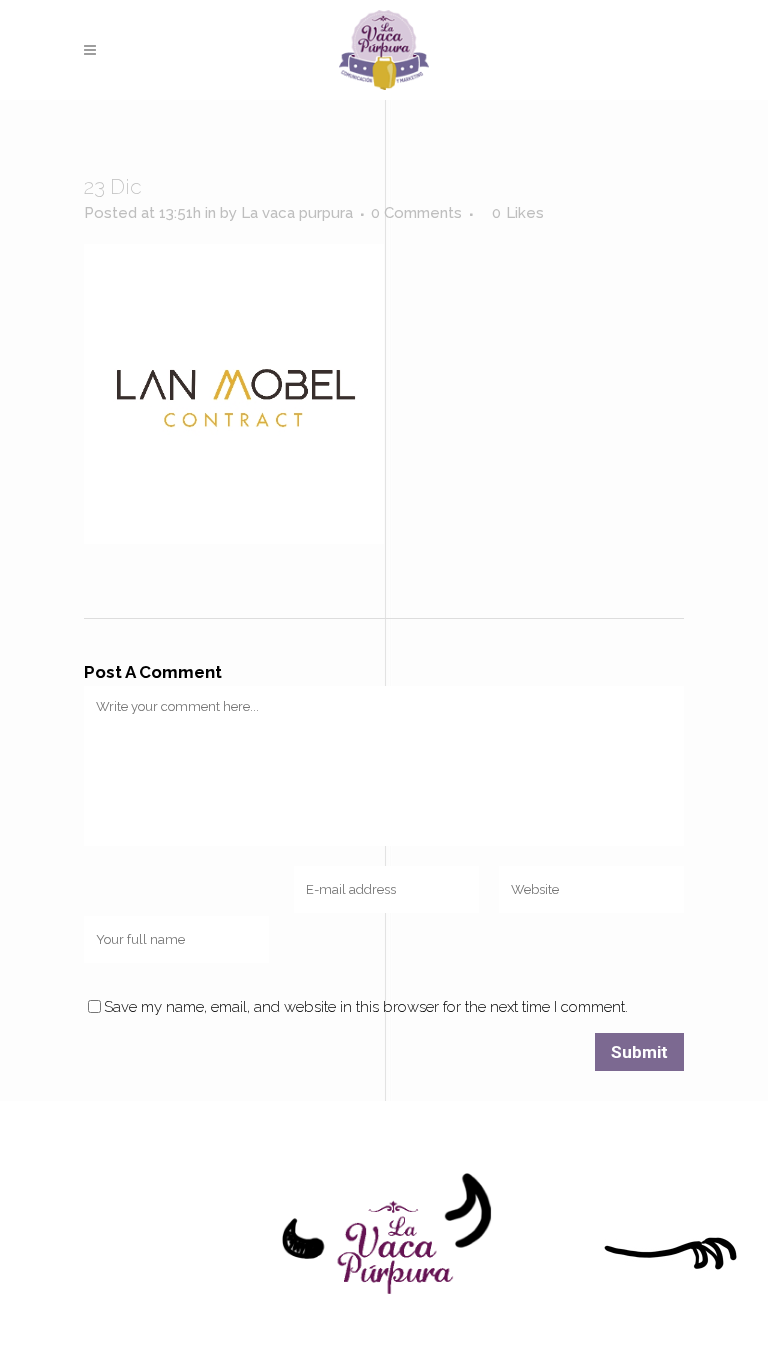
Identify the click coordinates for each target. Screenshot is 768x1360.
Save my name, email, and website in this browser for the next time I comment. (366, 1007)
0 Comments (416, 213)
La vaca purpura (297, 213)
